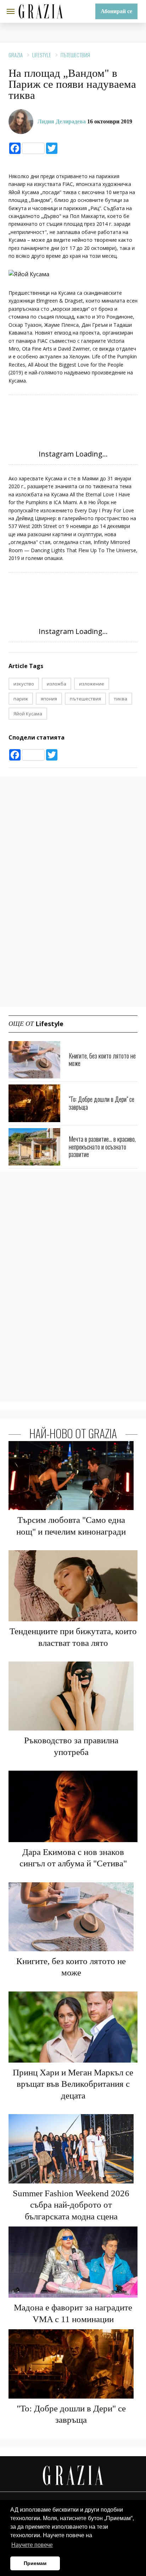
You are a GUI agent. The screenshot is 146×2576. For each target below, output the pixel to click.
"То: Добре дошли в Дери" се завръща (102, 1103)
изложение (92, 684)
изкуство (24, 684)
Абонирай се (116, 11)
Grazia (16, 55)
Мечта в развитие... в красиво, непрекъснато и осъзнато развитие (102, 1146)
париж (21, 699)
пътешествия (85, 699)
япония (49, 699)
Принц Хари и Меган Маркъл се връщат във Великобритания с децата (73, 2084)
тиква (120, 699)
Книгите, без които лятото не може (102, 1060)
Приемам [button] (35, 2563)
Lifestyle (42, 55)
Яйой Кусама (28, 714)
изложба (57, 684)
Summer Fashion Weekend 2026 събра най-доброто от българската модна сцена (71, 2205)
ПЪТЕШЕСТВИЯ (75, 55)
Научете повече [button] (32, 2545)
